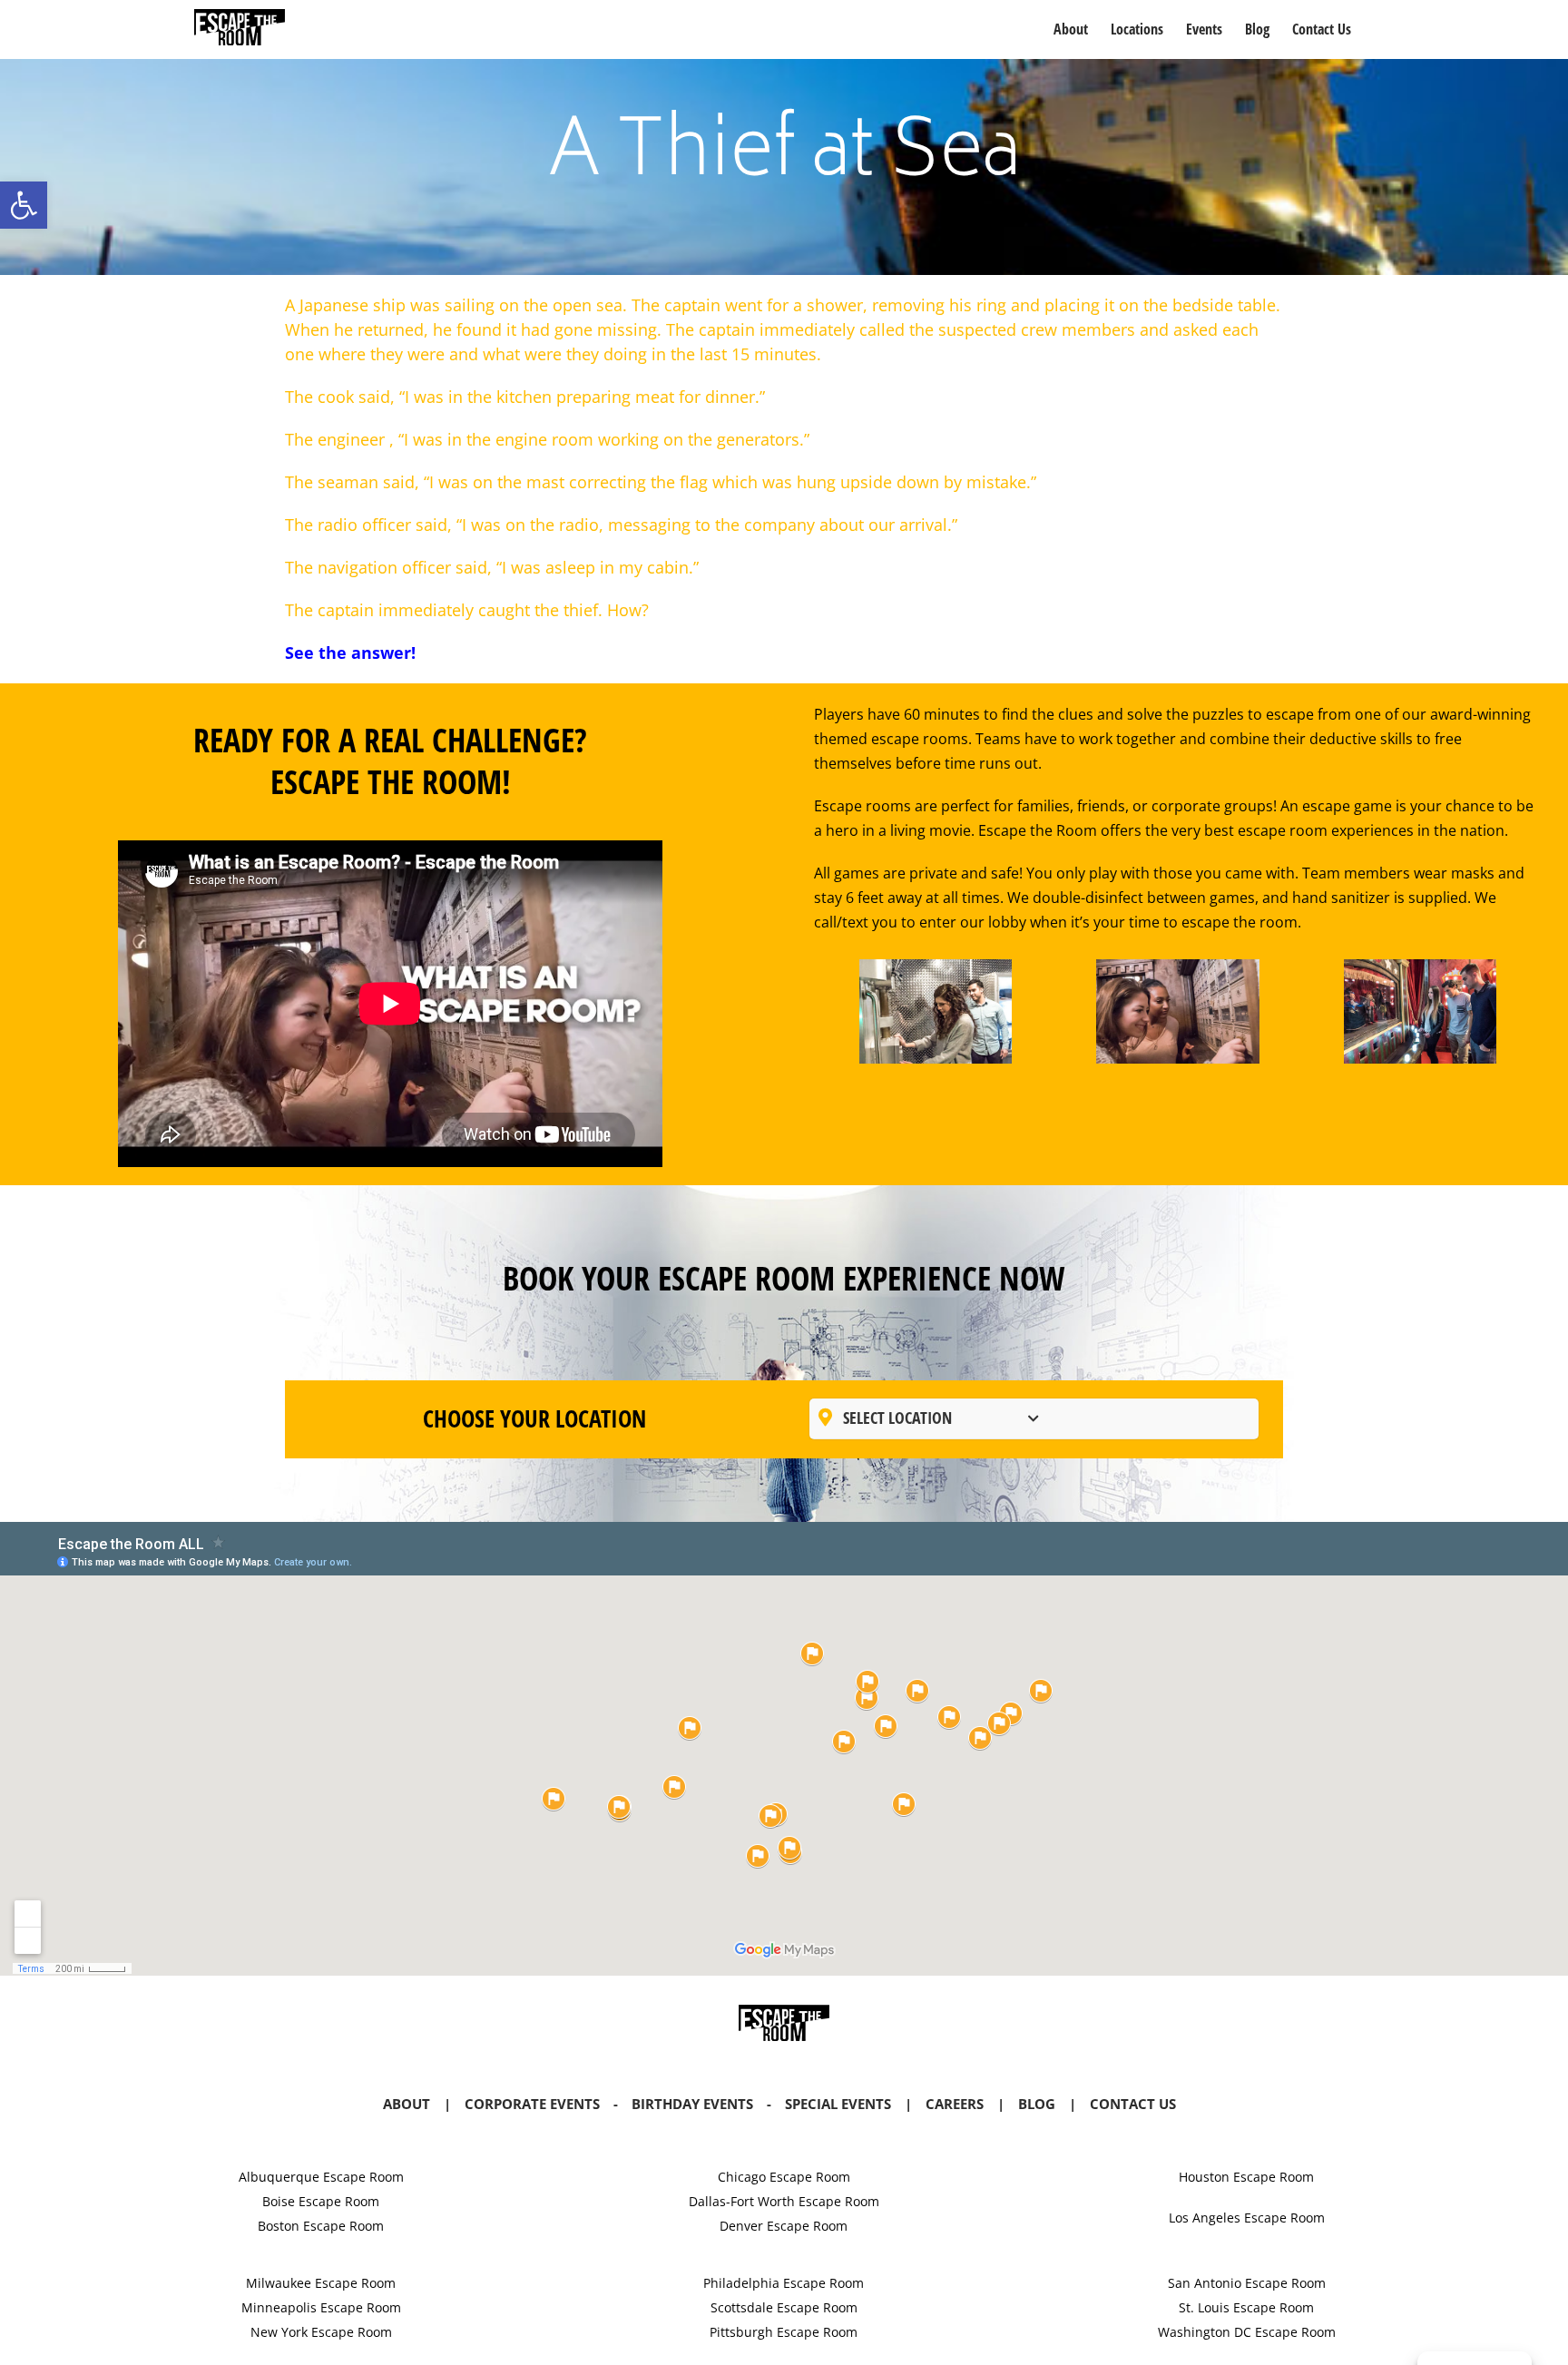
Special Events (838, 2104)
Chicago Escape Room (784, 2177)
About (407, 2104)
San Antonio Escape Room (1247, 2283)
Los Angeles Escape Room (1247, 2218)
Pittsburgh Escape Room (784, 2332)
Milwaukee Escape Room (321, 2283)
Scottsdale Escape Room (784, 2307)
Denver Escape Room (784, 2226)
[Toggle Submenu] (1034, 1418)
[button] (24, 205)
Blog (1037, 2104)
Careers (955, 2104)
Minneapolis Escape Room (321, 2307)
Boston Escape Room (321, 2226)
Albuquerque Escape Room (321, 2177)
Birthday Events (692, 2104)
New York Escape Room (321, 2332)
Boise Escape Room (321, 2201)
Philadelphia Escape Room (784, 2283)
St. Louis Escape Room (1246, 2307)
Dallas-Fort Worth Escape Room (784, 2201)
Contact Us (1133, 2104)
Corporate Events (532, 2104)
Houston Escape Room (1246, 2177)
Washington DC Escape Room (1247, 2332)
